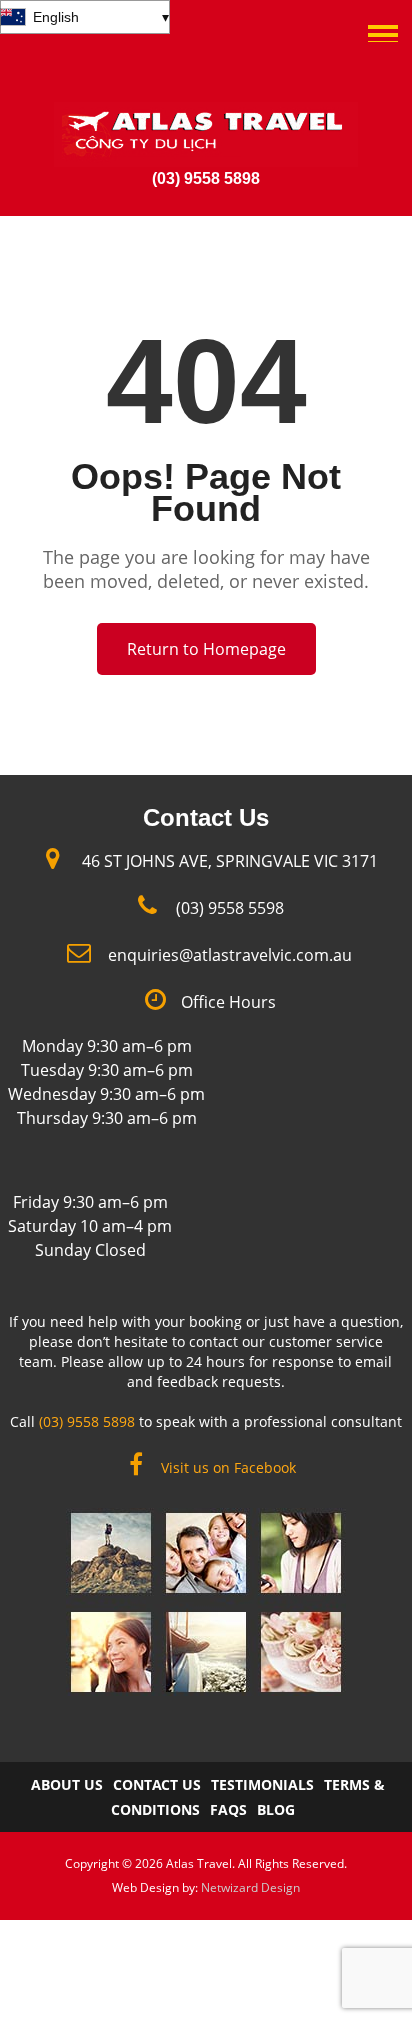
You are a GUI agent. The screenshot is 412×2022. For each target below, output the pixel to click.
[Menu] (383, 21)
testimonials (262, 1784)
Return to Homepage (206, 649)
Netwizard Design (250, 1887)
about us (67, 1784)
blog (276, 1809)
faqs (228, 1809)
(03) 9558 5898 (206, 178)
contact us (157, 1784)
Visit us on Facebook (228, 1467)
